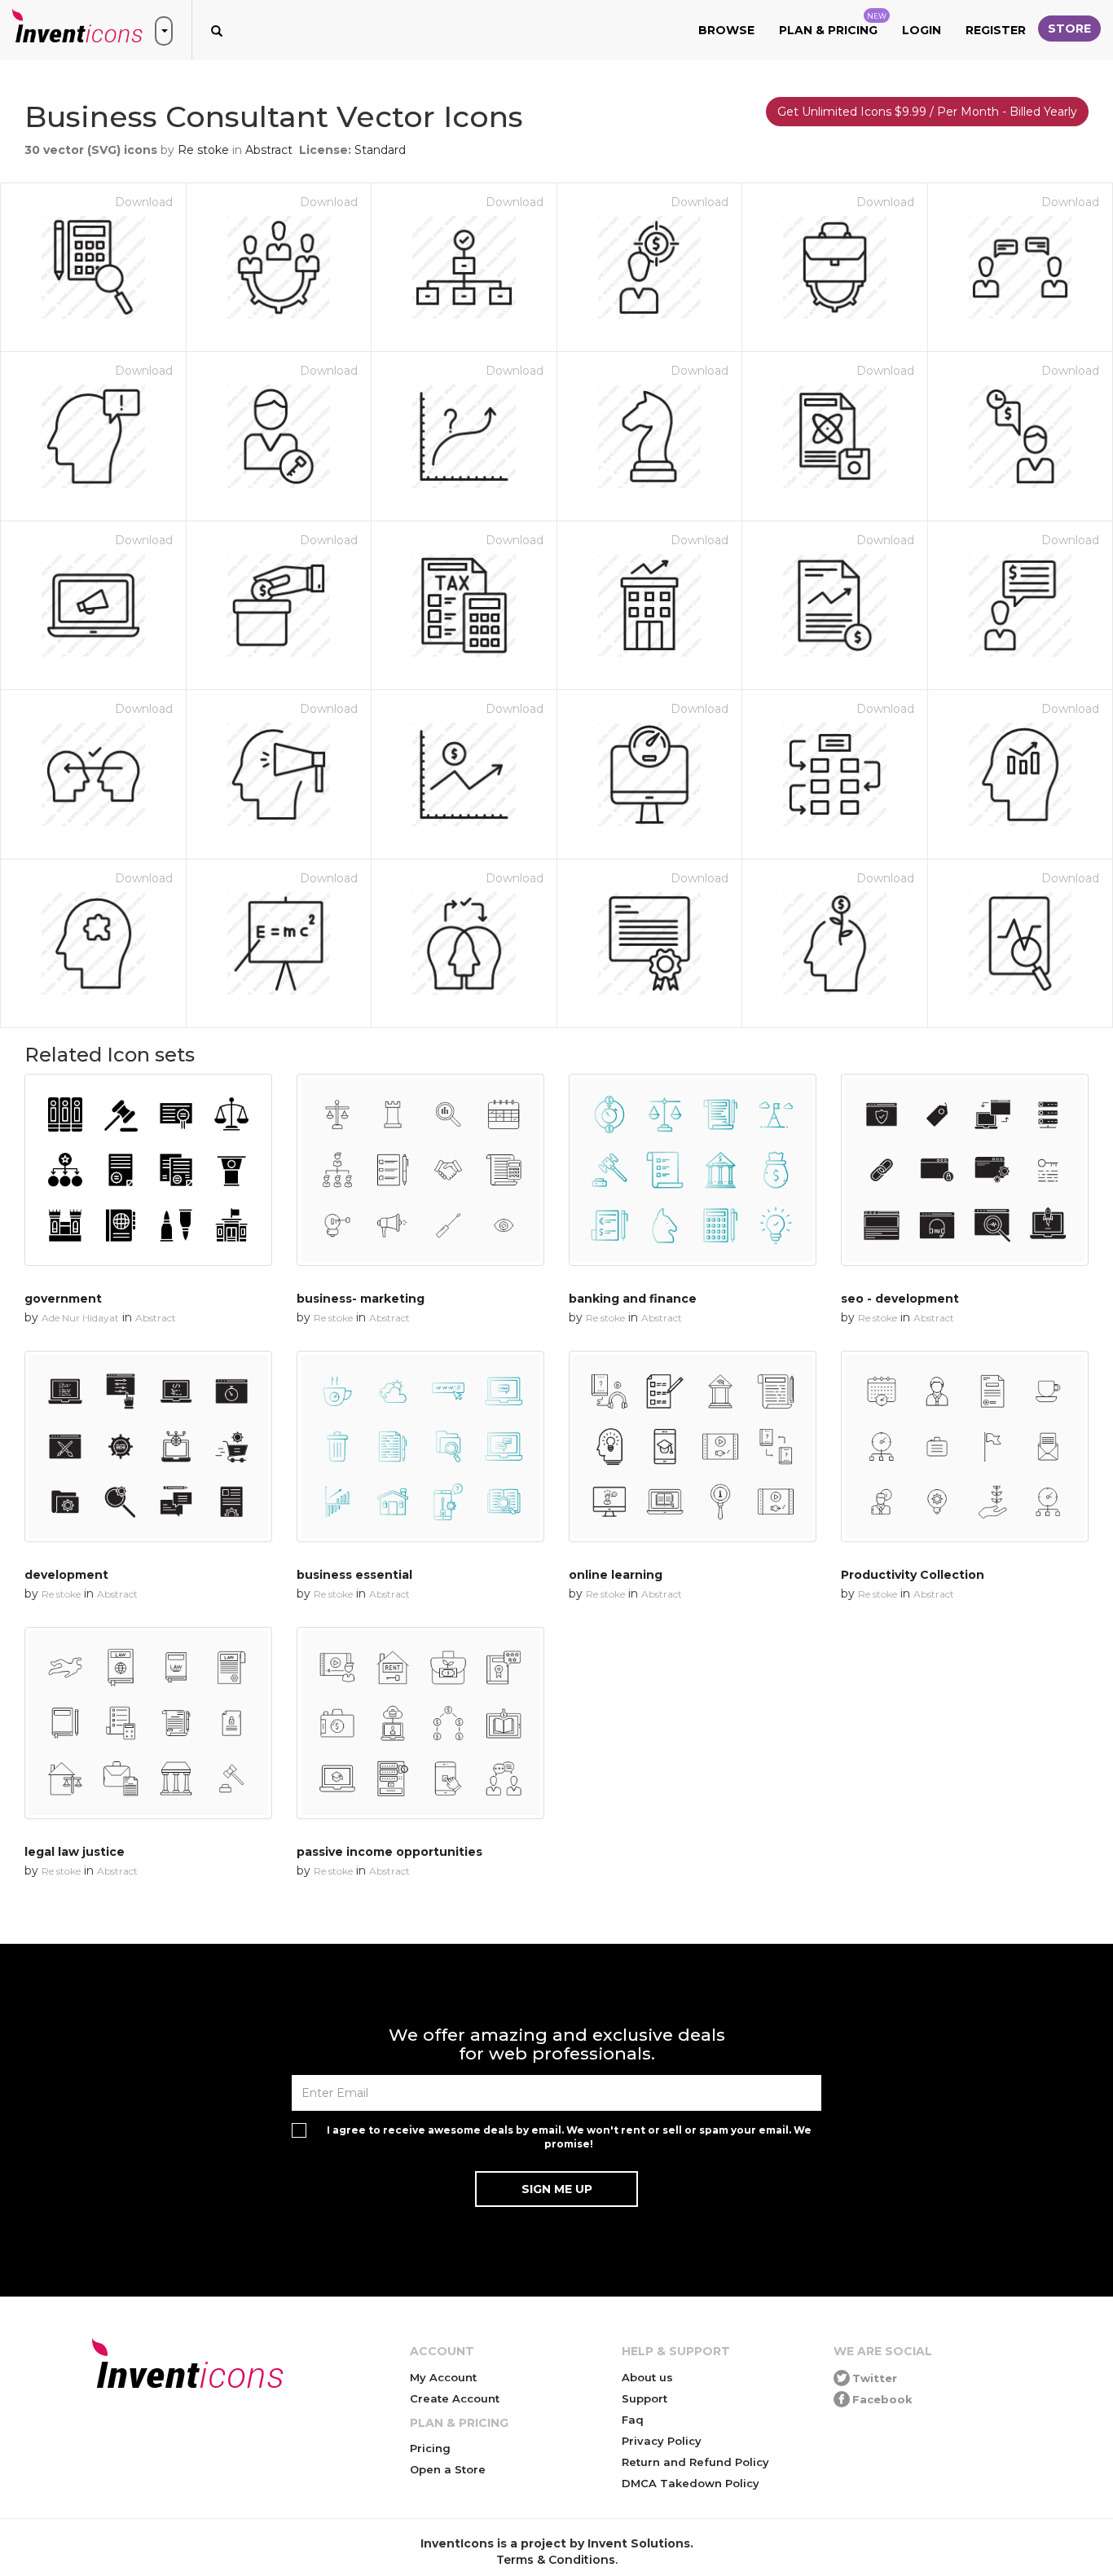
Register (996, 30)
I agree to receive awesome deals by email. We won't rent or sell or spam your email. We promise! (569, 2137)
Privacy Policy (662, 2441)
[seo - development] (965, 1170)
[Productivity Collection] (965, 1447)
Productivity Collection (913, 1575)
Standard (380, 150)
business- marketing (361, 1299)
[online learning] (693, 1447)
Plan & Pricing (833, 24)
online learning (616, 1575)
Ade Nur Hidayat (80, 1318)
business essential (354, 1575)
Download (144, 202)
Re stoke (203, 150)
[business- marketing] (420, 1170)
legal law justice (75, 1852)
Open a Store (448, 2469)
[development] (148, 1447)
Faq (633, 2420)
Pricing (430, 2448)
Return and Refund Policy (695, 2462)
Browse (726, 30)
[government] (148, 1170)
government (63, 1299)
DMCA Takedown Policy (691, 2483)
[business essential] (420, 1447)
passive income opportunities (389, 1852)
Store (1069, 29)
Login (922, 30)
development (66, 1575)
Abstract (269, 150)
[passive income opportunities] (420, 1723)
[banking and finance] (693, 1170)
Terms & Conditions (556, 2560)
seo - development (900, 1299)
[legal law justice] (148, 1723)
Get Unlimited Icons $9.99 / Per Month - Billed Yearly (927, 112)
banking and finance (633, 1299)
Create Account (455, 2398)
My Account (443, 2377)
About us (647, 2377)
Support (644, 2398)
